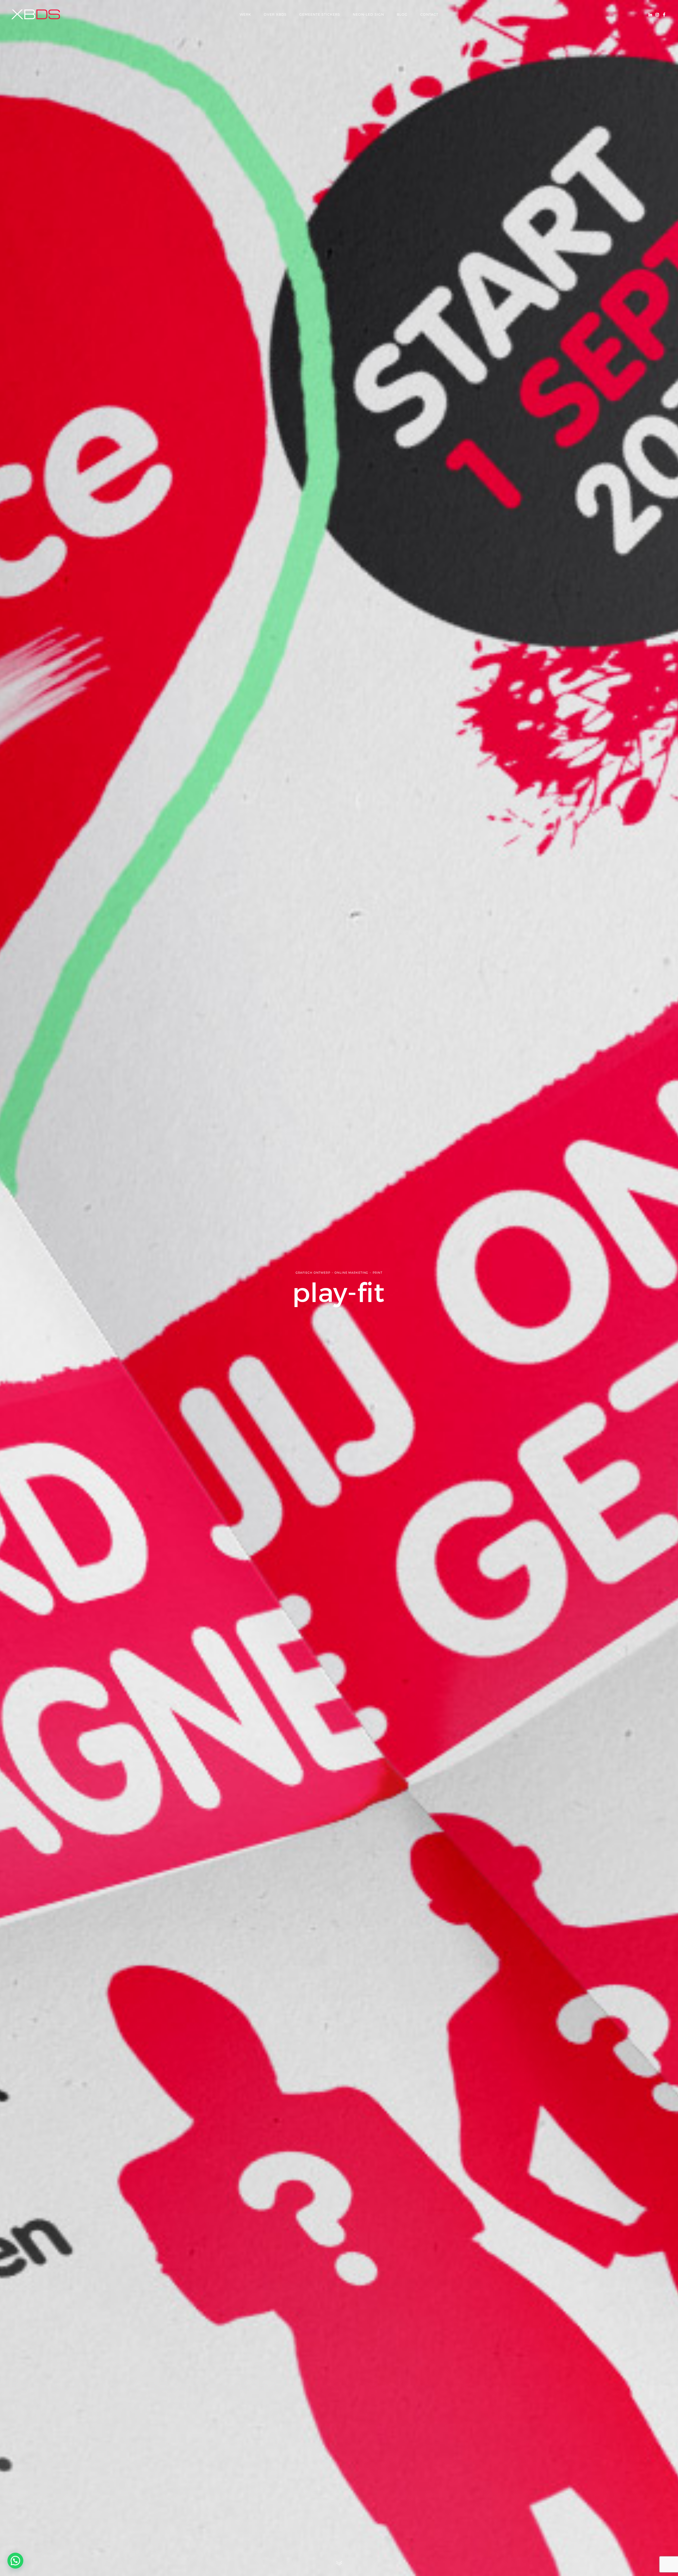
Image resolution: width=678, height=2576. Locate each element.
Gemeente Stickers (320, 14)
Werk (245, 14)
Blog (402, 14)
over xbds (275, 14)
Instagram (657, 14)
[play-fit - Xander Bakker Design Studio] (36, 14)
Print (378, 1273)
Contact (429, 14)
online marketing (351, 1273)
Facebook (664, 14)
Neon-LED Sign (368, 14)
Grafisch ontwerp (313, 1273)
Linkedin (650, 14)
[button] (15, 2561)
